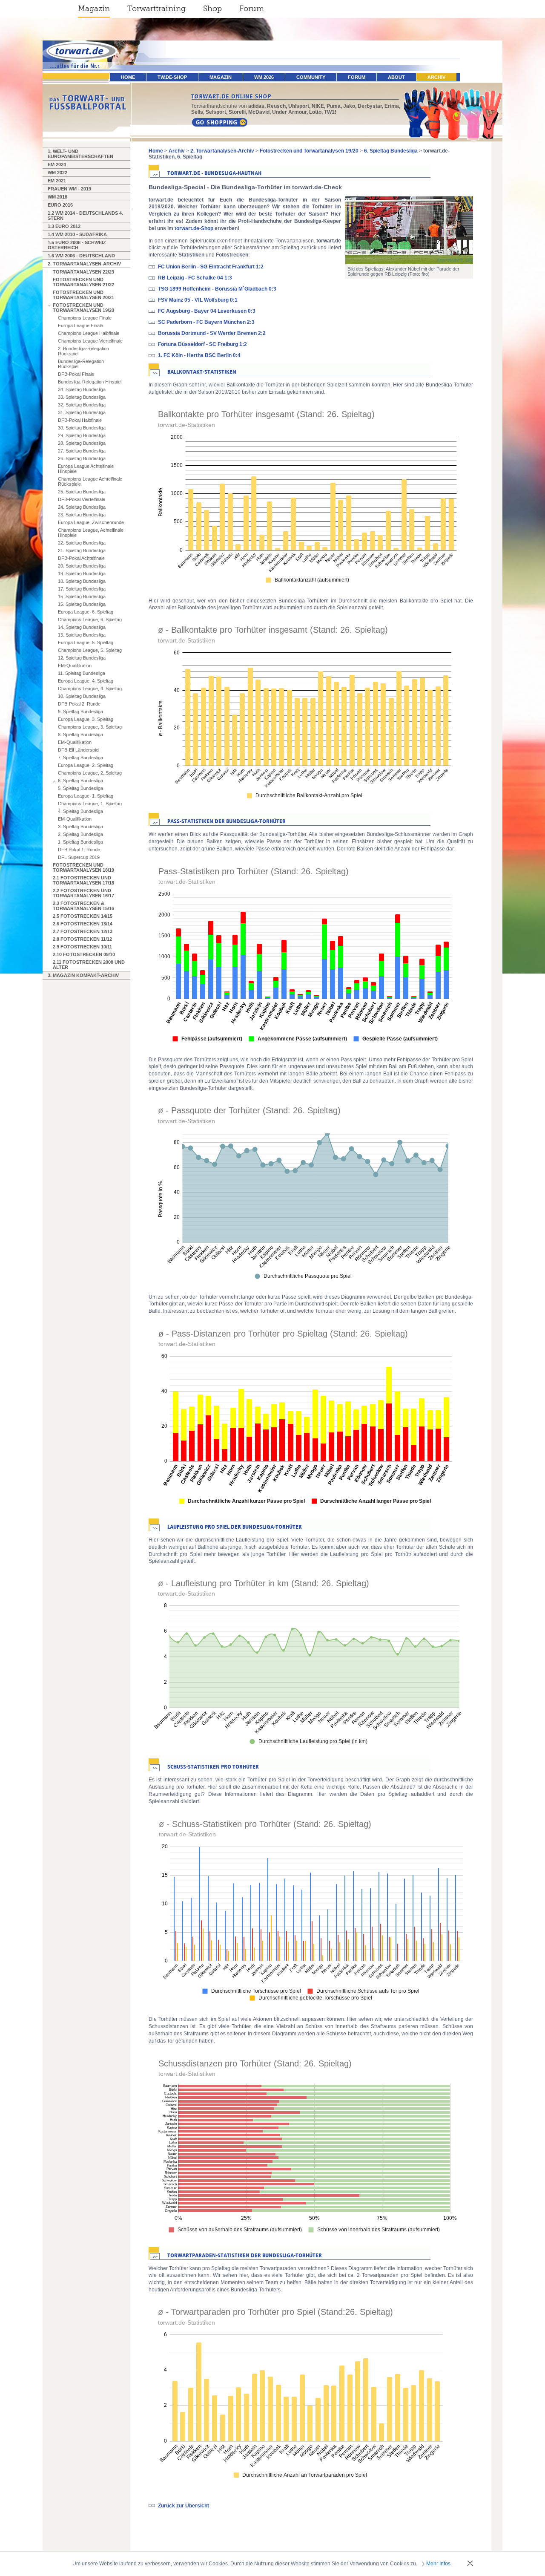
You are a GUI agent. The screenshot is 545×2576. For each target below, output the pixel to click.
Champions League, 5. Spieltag (90, 650)
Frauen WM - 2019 (69, 189)
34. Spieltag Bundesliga (82, 389)
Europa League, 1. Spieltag (86, 796)
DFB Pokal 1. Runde (79, 850)
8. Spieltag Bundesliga (80, 735)
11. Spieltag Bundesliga (82, 673)
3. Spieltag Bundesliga (80, 827)
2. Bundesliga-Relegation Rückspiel (83, 351)
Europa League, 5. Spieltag (86, 643)
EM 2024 (57, 164)
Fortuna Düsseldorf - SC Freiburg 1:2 (202, 344)
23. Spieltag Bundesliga (82, 515)
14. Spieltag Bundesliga (82, 627)
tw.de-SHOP (172, 77)
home (128, 77)
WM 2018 (57, 197)
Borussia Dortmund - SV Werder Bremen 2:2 (212, 333)
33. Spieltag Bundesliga (82, 397)
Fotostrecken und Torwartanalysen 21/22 (83, 282)
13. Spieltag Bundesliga (82, 635)
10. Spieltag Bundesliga (82, 696)
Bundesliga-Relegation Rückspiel (81, 364)
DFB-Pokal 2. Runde (79, 704)
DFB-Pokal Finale (76, 374)
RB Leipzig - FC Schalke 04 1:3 (195, 278)
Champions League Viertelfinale (90, 341)
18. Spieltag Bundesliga (82, 581)
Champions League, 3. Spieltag (90, 727)
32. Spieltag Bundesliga (82, 405)
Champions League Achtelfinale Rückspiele (90, 481)
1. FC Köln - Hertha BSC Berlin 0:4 (199, 355)
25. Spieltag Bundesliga (82, 492)
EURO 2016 (60, 205)
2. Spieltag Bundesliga (80, 834)
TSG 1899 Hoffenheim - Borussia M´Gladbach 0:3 (217, 289)
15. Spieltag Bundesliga (82, 604)
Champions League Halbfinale (89, 333)
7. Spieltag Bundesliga (80, 758)
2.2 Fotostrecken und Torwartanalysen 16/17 (83, 893)
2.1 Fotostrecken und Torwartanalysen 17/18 (83, 880)
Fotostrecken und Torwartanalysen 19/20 (83, 308)
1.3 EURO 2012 (64, 226)
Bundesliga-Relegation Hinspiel (90, 382)
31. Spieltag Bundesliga (82, 412)
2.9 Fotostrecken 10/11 (82, 947)
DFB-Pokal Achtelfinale (81, 558)
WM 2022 (57, 173)
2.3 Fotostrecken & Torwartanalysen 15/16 (83, 906)
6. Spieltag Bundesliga (80, 781)
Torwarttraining (156, 9)
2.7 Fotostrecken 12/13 (83, 931)
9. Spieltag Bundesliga (80, 712)
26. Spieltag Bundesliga (82, 458)
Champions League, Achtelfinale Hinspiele (91, 533)
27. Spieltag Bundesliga (82, 451)
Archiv (436, 77)
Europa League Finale (80, 326)
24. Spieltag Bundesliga (82, 507)
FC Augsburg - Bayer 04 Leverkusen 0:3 (207, 311)
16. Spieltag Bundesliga (82, 596)
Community (311, 77)
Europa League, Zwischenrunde (91, 522)
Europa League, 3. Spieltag (86, 719)
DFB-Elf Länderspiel (79, 750)
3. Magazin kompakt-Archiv (83, 975)
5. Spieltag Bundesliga (80, 788)
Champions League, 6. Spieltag (90, 620)
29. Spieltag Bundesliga (82, 435)
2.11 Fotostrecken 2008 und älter (89, 965)
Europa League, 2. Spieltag (86, 765)
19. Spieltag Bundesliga (82, 573)
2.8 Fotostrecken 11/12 (82, 939)
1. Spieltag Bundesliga (80, 842)
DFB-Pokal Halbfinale (80, 420)
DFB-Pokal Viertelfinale (82, 499)
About (396, 77)
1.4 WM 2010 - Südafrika (77, 234)
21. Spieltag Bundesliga (82, 550)
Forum (252, 9)
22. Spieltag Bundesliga (82, 543)
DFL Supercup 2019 (79, 857)
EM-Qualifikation (75, 666)
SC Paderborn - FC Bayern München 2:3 (206, 322)
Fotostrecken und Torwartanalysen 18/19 (83, 867)
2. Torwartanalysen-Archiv (84, 264)
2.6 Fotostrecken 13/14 (83, 924)
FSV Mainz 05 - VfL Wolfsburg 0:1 (198, 300)
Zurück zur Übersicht (184, 2506)
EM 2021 (57, 181)
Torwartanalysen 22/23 (83, 272)
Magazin (94, 9)
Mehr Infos (438, 2564)
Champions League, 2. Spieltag (90, 773)
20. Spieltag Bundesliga (82, 566)
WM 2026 (264, 77)
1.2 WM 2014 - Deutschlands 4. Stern (85, 216)
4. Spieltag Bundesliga (80, 811)
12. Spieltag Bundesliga (82, 658)
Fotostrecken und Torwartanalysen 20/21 (83, 295)
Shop (212, 9)
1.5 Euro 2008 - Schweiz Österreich (77, 245)
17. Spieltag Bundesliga (82, 589)
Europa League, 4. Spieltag (86, 681)
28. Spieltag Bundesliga (82, 443)
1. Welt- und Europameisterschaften (80, 154)
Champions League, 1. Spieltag (90, 804)
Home (156, 151)
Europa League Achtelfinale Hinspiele (86, 469)
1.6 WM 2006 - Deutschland (81, 256)
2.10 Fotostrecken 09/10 (84, 954)
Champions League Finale (85, 318)
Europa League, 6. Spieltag (86, 612)
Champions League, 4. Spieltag (90, 689)
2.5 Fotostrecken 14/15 (83, 916)
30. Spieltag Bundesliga (82, 428)
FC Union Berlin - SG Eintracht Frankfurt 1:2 (211, 267)
